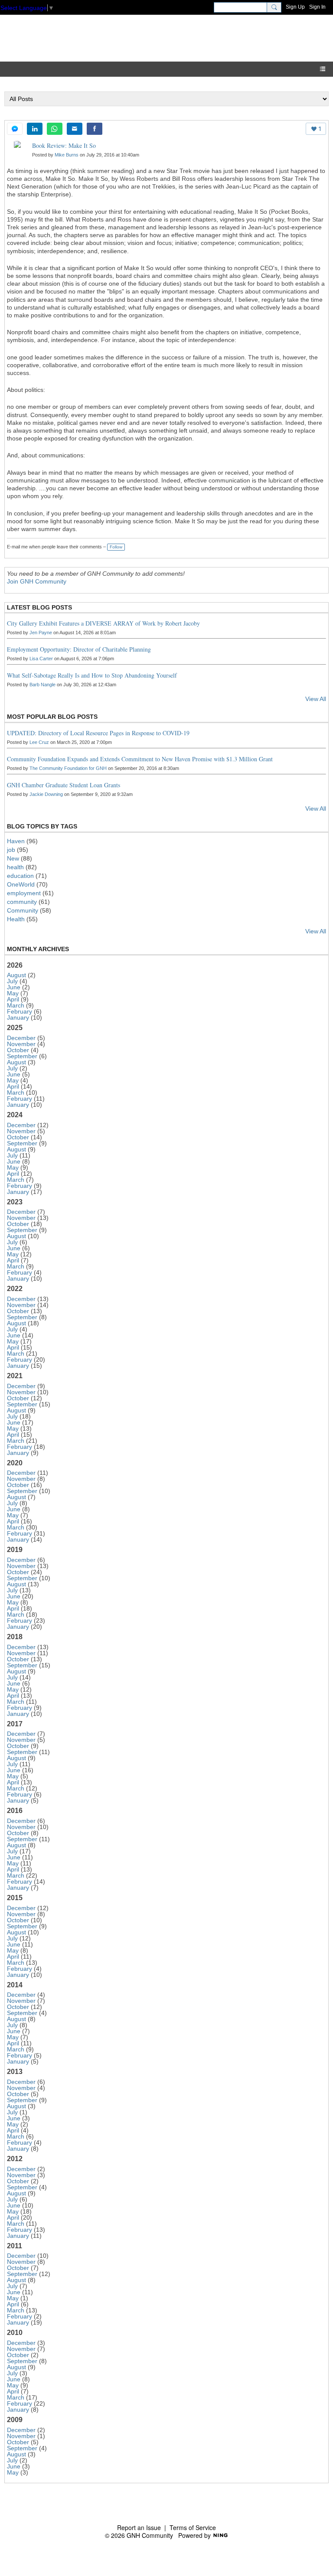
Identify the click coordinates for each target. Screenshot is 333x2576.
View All (316, 699)
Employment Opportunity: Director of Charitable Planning (79, 649)
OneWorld (21, 884)
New (13, 858)
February (20, 1011)
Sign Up (295, 7)
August (16, 975)
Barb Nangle (42, 685)
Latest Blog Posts (39, 607)
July (12, 981)
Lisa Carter (41, 659)
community (22, 902)
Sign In (317, 7)
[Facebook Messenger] (15, 129)
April (13, 999)
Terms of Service (193, 2527)
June (14, 987)
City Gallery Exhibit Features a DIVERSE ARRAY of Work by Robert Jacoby (103, 623)
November (21, 1044)
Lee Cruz (39, 742)
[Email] (75, 129)
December (21, 1038)
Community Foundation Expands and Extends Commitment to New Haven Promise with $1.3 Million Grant (140, 759)
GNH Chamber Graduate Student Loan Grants (64, 785)
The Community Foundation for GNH (68, 768)
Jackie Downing (46, 794)
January (18, 1017)
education (20, 876)
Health (16, 919)
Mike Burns (67, 155)
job (11, 850)
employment (24, 893)
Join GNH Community (37, 581)
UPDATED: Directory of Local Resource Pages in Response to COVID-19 (98, 733)
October (18, 1050)
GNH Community (88, 38)
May (13, 993)
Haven (16, 841)
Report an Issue (139, 2527)
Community (23, 910)
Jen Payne (41, 633)
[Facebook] (95, 129)
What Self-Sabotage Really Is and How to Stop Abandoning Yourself (92, 675)
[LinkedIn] (35, 129)
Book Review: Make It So (64, 145)
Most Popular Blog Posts (52, 717)
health (15, 867)
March (16, 1005)
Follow (116, 547)
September (22, 1056)
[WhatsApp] (55, 129)
